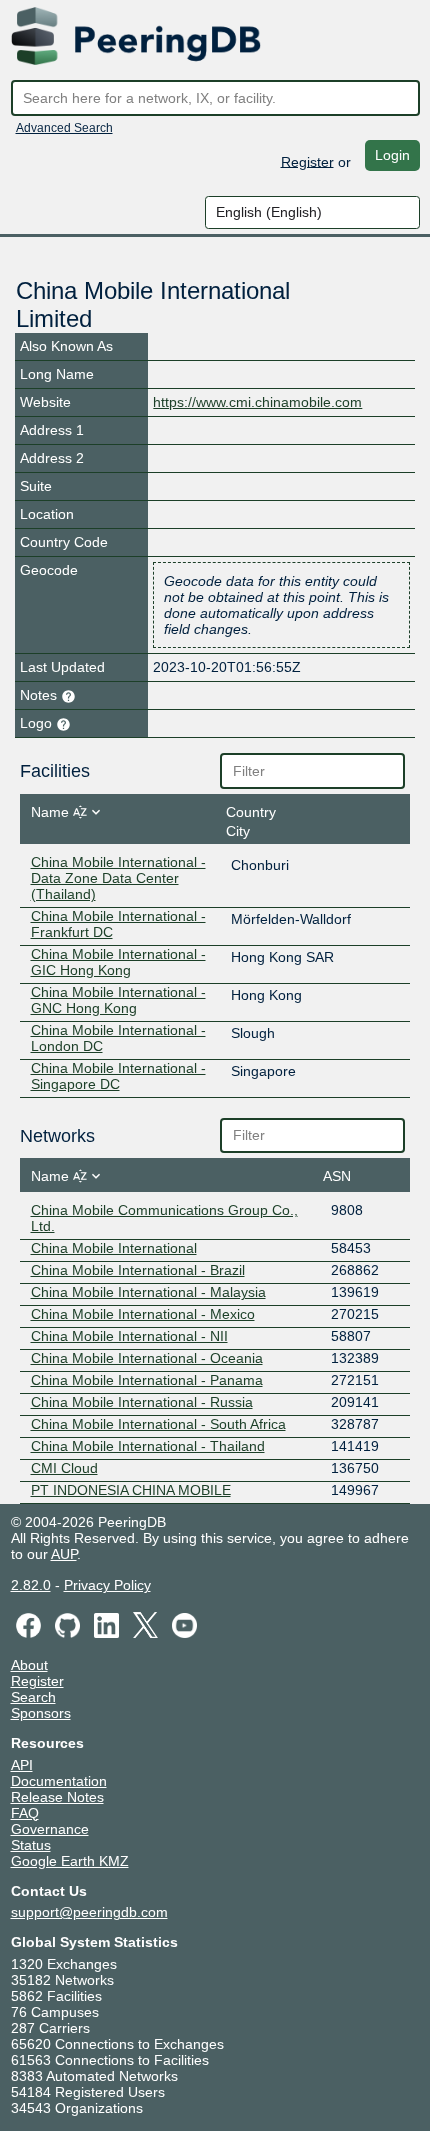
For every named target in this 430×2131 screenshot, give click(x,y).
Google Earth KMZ (70, 1861)
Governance (50, 1829)
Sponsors (41, 1713)
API (22, 1765)
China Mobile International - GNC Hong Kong (118, 1000)
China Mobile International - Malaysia (148, 1292)
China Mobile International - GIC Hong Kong (118, 962)
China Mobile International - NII (129, 1336)
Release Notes (57, 1797)
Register (307, 161)
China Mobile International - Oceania (147, 1358)
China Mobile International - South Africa (158, 1424)
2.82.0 (31, 1585)
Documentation (59, 1781)
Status (31, 1845)
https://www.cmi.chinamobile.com (257, 402)
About (29, 1665)
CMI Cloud (64, 1468)
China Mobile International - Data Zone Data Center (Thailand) (118, 878)
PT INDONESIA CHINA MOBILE (131, 1490)
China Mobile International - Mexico (143, 1314)
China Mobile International (114, 1248)
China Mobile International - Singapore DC (118, 1076)
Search (33, 1697)
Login (392, 155)
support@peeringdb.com (89, 1912)
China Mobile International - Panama (147, 1380)
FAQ (25, 1813)
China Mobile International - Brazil (138, 1270)
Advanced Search (64, 128)
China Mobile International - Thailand (148, 1446)
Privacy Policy (107, 1585)
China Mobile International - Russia (142, 1402)
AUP (64, 1554)
